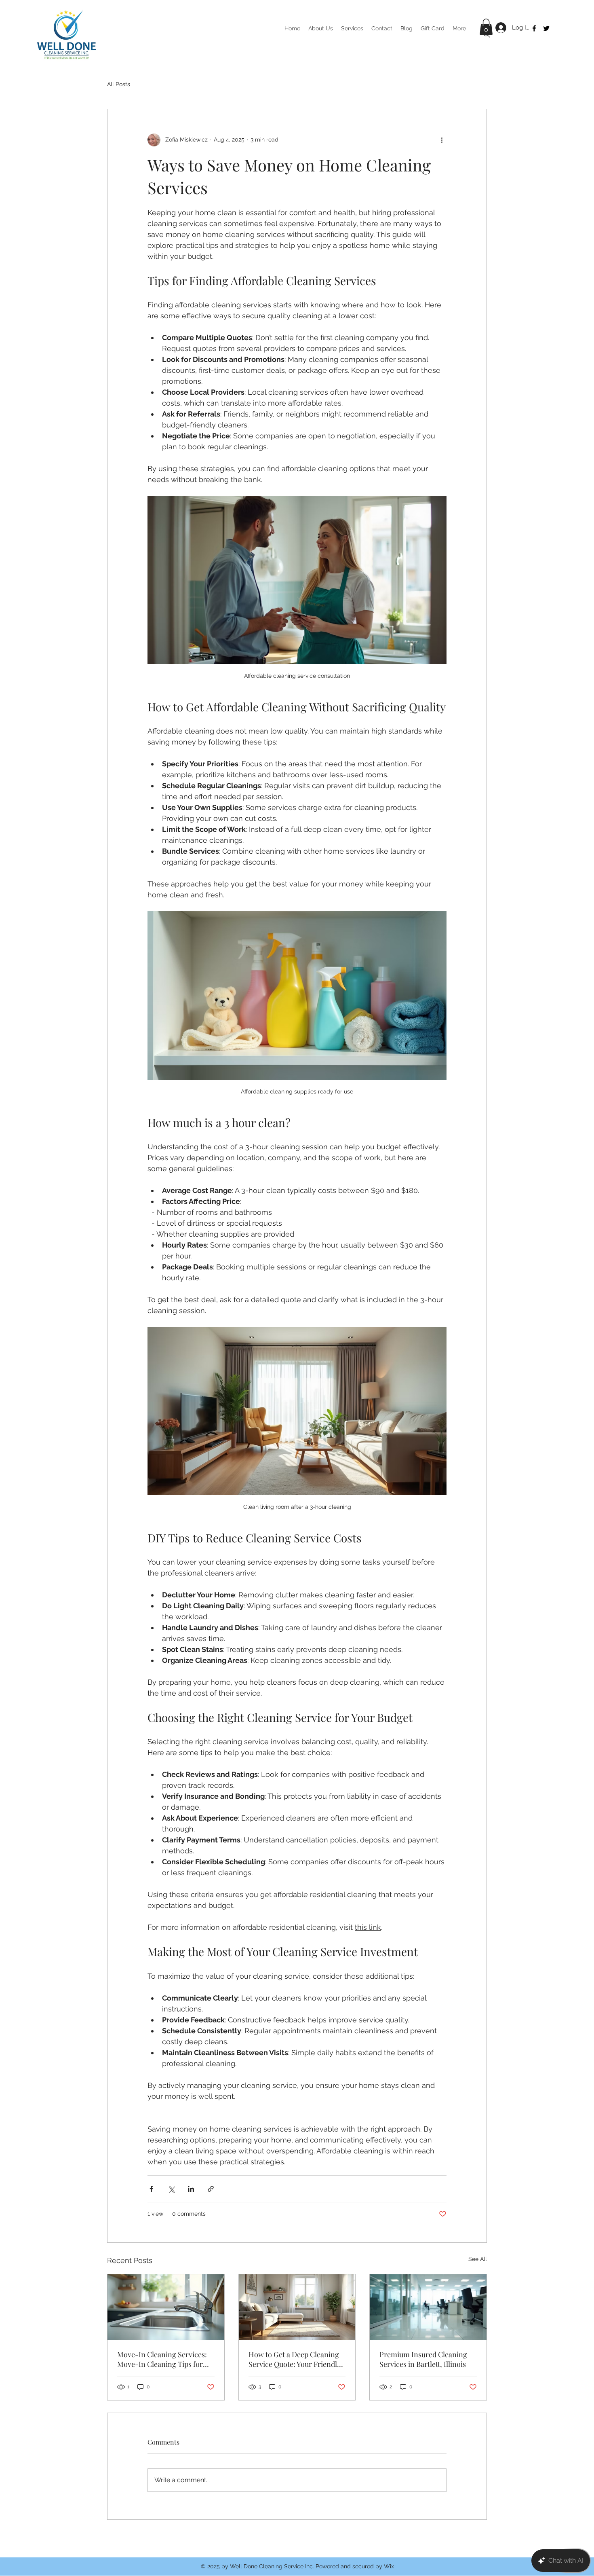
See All (478, 2259)
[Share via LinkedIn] (191, 2189)
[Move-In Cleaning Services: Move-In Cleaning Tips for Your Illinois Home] (166, 2307)
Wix (389, 2566)
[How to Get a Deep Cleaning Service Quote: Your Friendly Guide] (297, 2307)
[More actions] (442, 140)
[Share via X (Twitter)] (171, 2189)
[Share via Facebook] (151, 2189)
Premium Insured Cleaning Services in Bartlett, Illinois (423, 2359)
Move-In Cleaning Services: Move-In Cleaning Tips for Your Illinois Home (162, 2359)
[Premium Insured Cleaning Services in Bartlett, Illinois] (428, 2307)
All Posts (119, 84)
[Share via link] (211, 2189)
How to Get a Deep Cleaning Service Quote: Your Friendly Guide (295, 2359)
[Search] (487, 34)
